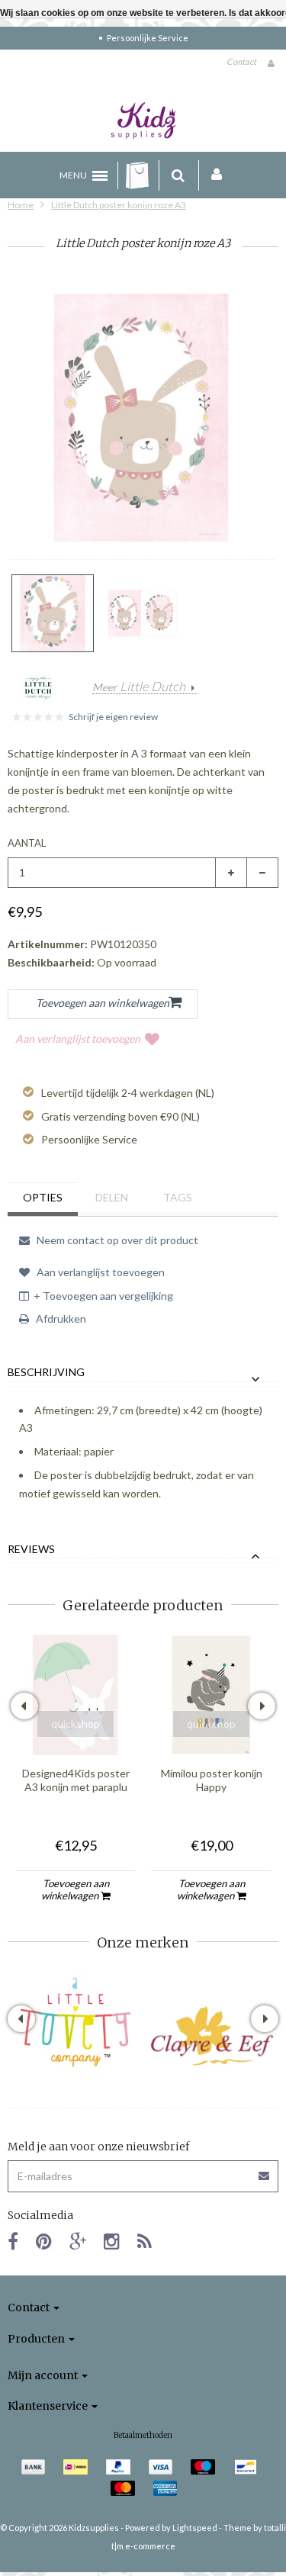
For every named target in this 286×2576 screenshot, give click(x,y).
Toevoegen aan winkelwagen (75, 1889)
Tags (178, 1197)
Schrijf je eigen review (113, 717)
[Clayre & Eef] (211, 2036)
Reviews (31, 1549)
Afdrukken (60, 1319)
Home (21, 205)
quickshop (76, 1724)
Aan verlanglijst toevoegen (78, 1039)
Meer (139, 687)
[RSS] (145, 2241)
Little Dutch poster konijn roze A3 (119, 205)
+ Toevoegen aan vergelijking (103, 1296)
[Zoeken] (178, 175)
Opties (43, 1197)
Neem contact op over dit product (116, 1240)
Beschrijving (46, 1372)
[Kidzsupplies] (143, 121)
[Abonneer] (143, 2171)
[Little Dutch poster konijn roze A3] (53, 613)
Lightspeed (195, 2528)
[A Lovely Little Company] (76, 2022)
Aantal (27, 843)
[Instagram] (112, 2241)
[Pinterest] (44, 2241)
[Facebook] (13, 2241)
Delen (112, 1197)
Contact (241, 61)
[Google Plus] (78, 2241)
